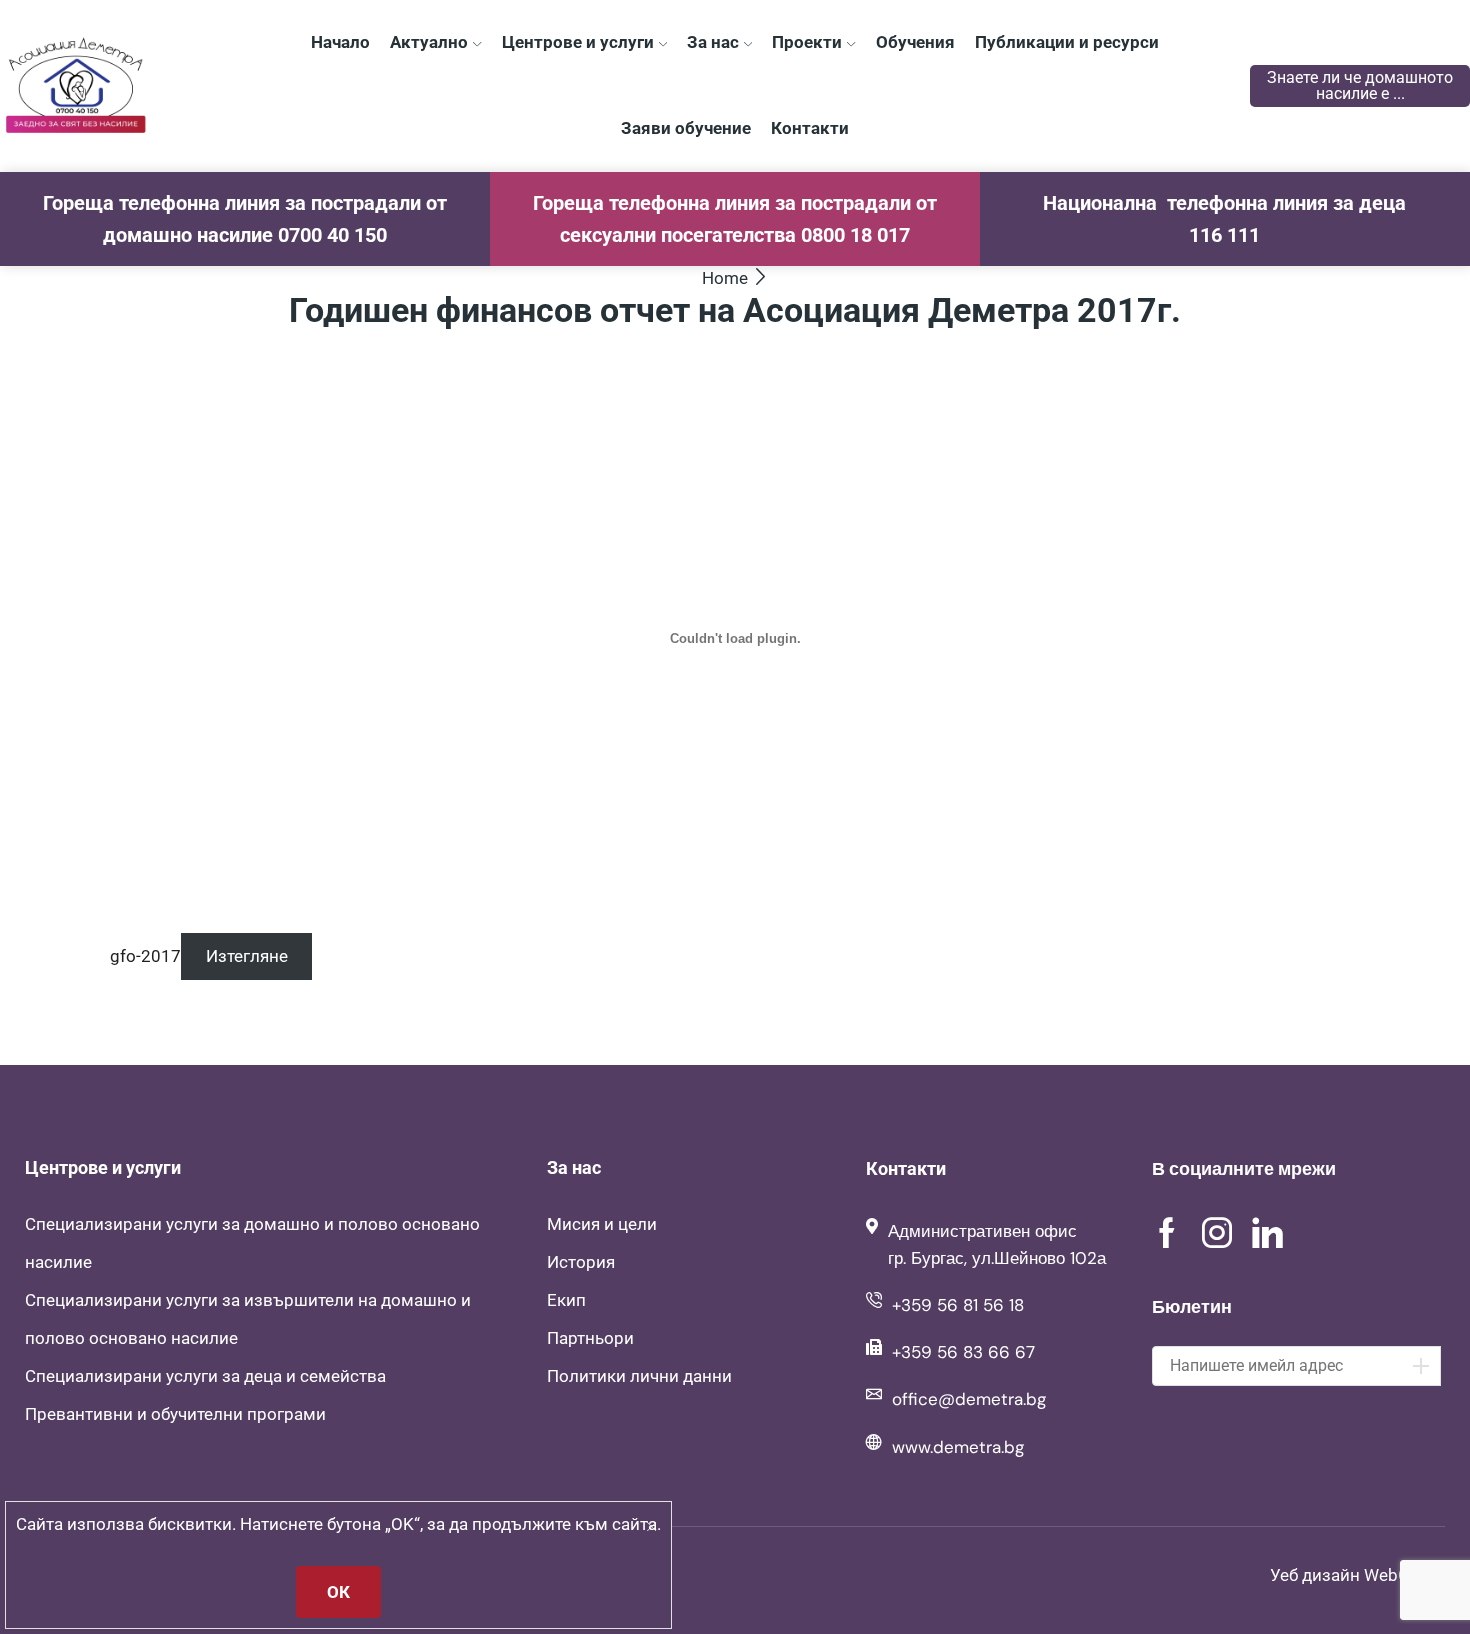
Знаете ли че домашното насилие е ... (1360, 85)
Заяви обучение (686, 128)
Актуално (429, 42)
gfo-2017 (145, 956)
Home (725, 278)
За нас (713, 42)
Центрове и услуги (578, 42)
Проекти (807, 42)
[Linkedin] (1267, 1233)
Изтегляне (247, 956)
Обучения (915, 42)
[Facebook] (1167, 1233)
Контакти (810, 128)
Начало (340, 42)
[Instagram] (1217, 1233)
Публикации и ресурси (1067, 42)
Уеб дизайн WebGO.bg (1357, 1575)
